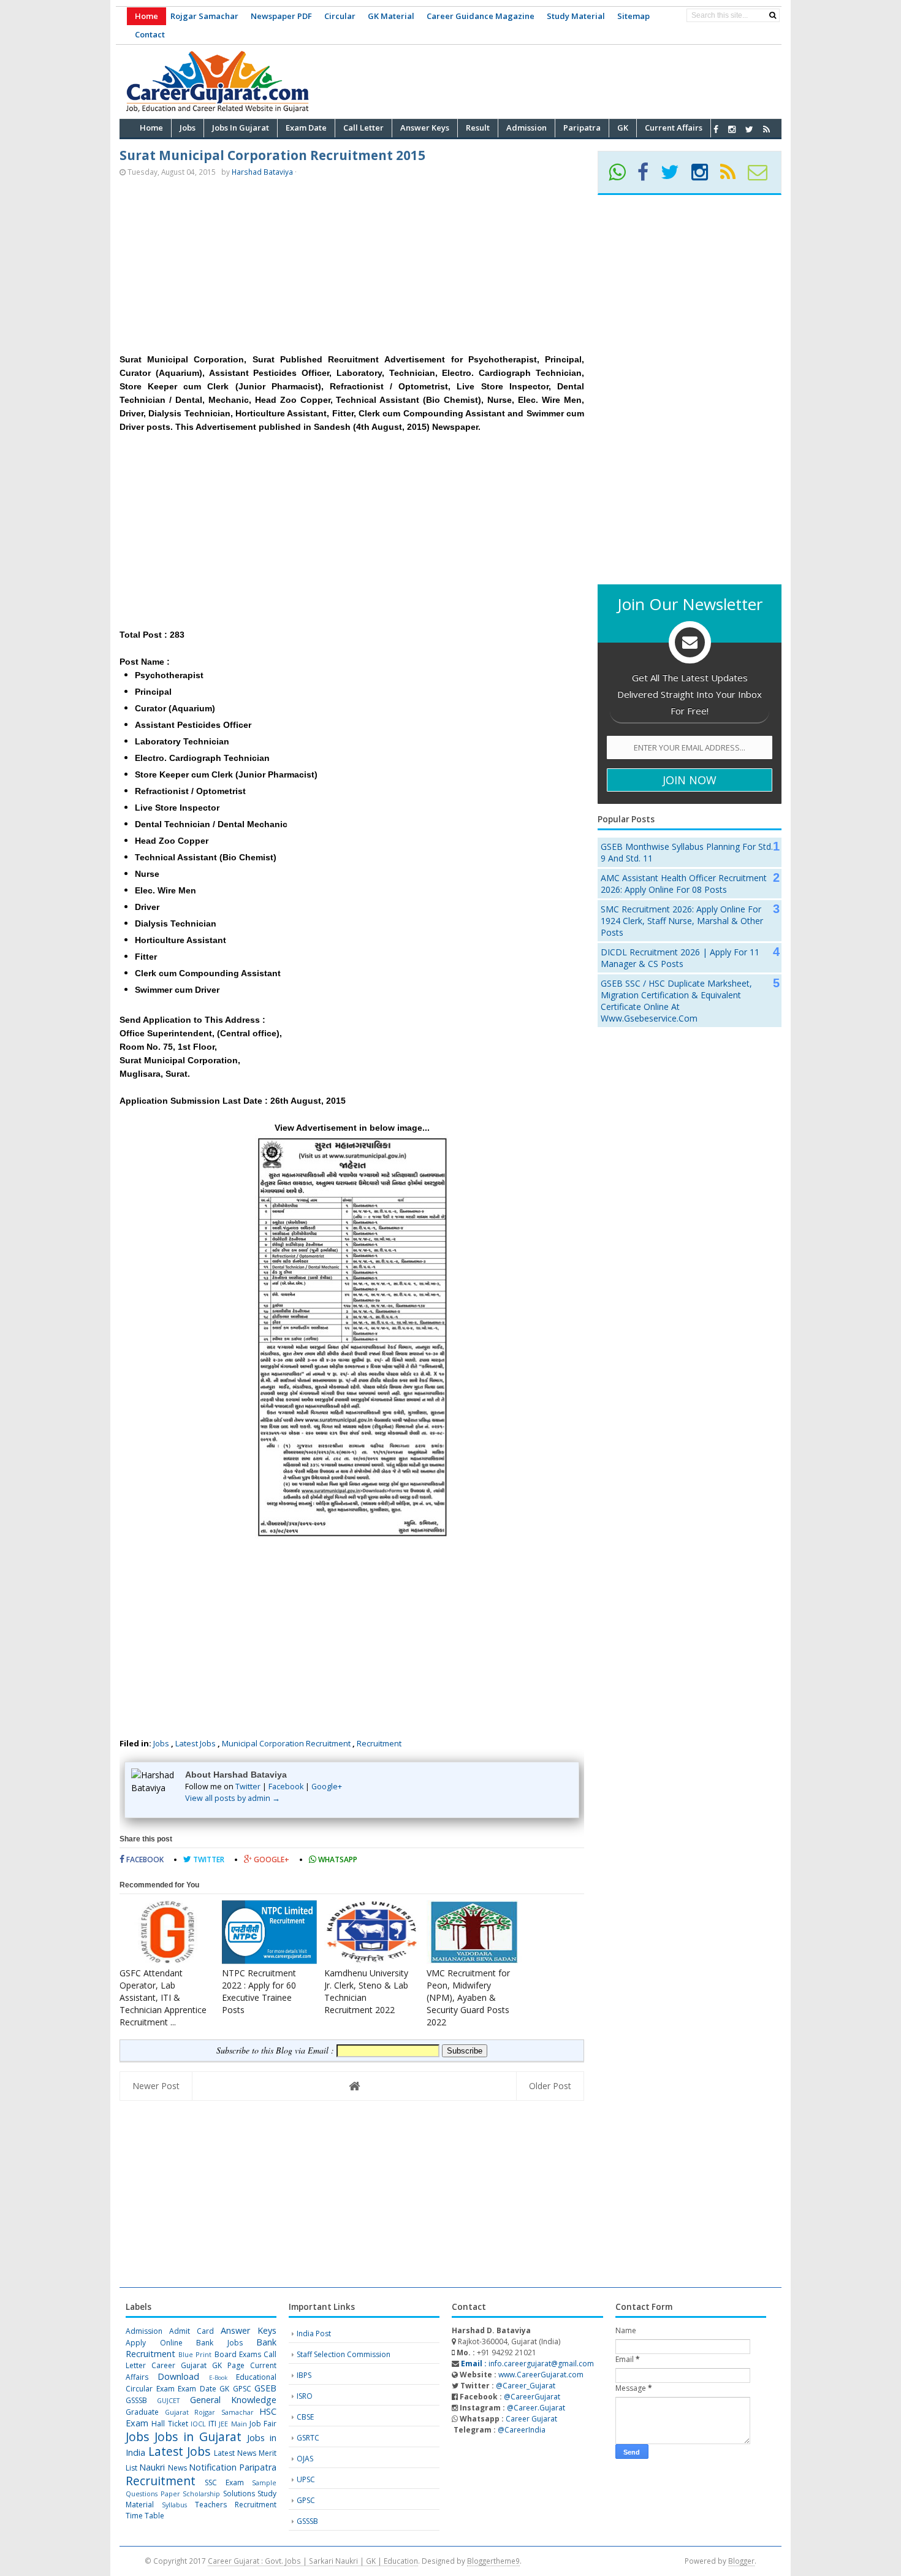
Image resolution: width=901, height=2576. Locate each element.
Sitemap (633, 16)
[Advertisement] (558, 80)
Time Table (145, 2516)
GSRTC (308, 2438)
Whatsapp (337, 1859)
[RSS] (733, 176)
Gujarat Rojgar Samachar (209, 2412)
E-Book (218, 2378)
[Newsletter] (763, 176)
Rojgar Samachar (204, 16)
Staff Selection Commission (344, 2354)
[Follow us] (749, 129)
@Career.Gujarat (536, 2408)
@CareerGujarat (532, 2397)
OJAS (305, 2459)
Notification (213, 2467)
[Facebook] (648, 176)
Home (146, 16)
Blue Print (195, 2354)
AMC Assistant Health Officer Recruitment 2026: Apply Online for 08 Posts (684, 884)
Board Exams (238, 2354)
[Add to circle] (732, 129)
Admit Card (192, 2331)
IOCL (198, 2424)
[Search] (773, 15)
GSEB (265, 2388)
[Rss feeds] (766, 129)
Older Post (550, 2086)
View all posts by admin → (233, 1798)
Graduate (142, 2412)
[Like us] (716, 129)
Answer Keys (249, 2330)
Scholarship (201, 2494)
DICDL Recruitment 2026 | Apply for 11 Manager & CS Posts (680, 958)
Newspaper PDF (281, 16)
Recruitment (379, 1743)
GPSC (242, 2389)
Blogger (741, 2561)
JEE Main (233, 2424)
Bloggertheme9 (493, 2561)
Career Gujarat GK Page (198, 2365)
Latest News (235, 2453)
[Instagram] (705, 176)
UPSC (306, 2479)
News (177, 2468)
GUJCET (168, 2400)
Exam (165, 2389)
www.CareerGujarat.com (541, 2375)
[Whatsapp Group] (622, 176)
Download (178, 2376)
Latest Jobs (196, 1743)
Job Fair (263, 2424)
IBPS (304, 2375)
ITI (212, 2424)
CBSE (305, 2417)
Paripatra (258, 2467)
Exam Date (197, 2389)
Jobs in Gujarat (198, 2436)
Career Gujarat (531, 2419)
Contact (150, 34)
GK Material (391, 16)
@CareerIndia (522, 2430)
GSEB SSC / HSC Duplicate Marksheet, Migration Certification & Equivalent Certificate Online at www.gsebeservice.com (676, 1001)
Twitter (248, 1787)
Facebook (286, 1787)
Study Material (576, 16)
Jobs (161, 1743)
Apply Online (154, 2343)
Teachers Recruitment (236, 2505)
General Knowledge (233, 2400)
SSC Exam (224, 2482)
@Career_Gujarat (526, 2386)
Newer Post (156, 2086)
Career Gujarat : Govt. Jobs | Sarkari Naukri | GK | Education (313, 2561)
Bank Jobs (219, 2343)
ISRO (305, 2396)
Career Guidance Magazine (481, 16)
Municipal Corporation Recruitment (286, 1743)
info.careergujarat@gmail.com (527, 2364)
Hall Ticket (169, 2424)
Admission (144, 2331)
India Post (314, 2333)
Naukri (152, 2467)
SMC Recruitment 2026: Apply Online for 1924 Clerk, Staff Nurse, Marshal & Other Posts (682, 921)
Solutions (239, 2494)
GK (224, 2389)
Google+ (327, 1787)
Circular (340, 16)
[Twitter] (675, 176)
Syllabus (174, 2505)
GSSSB (136, 2400)
